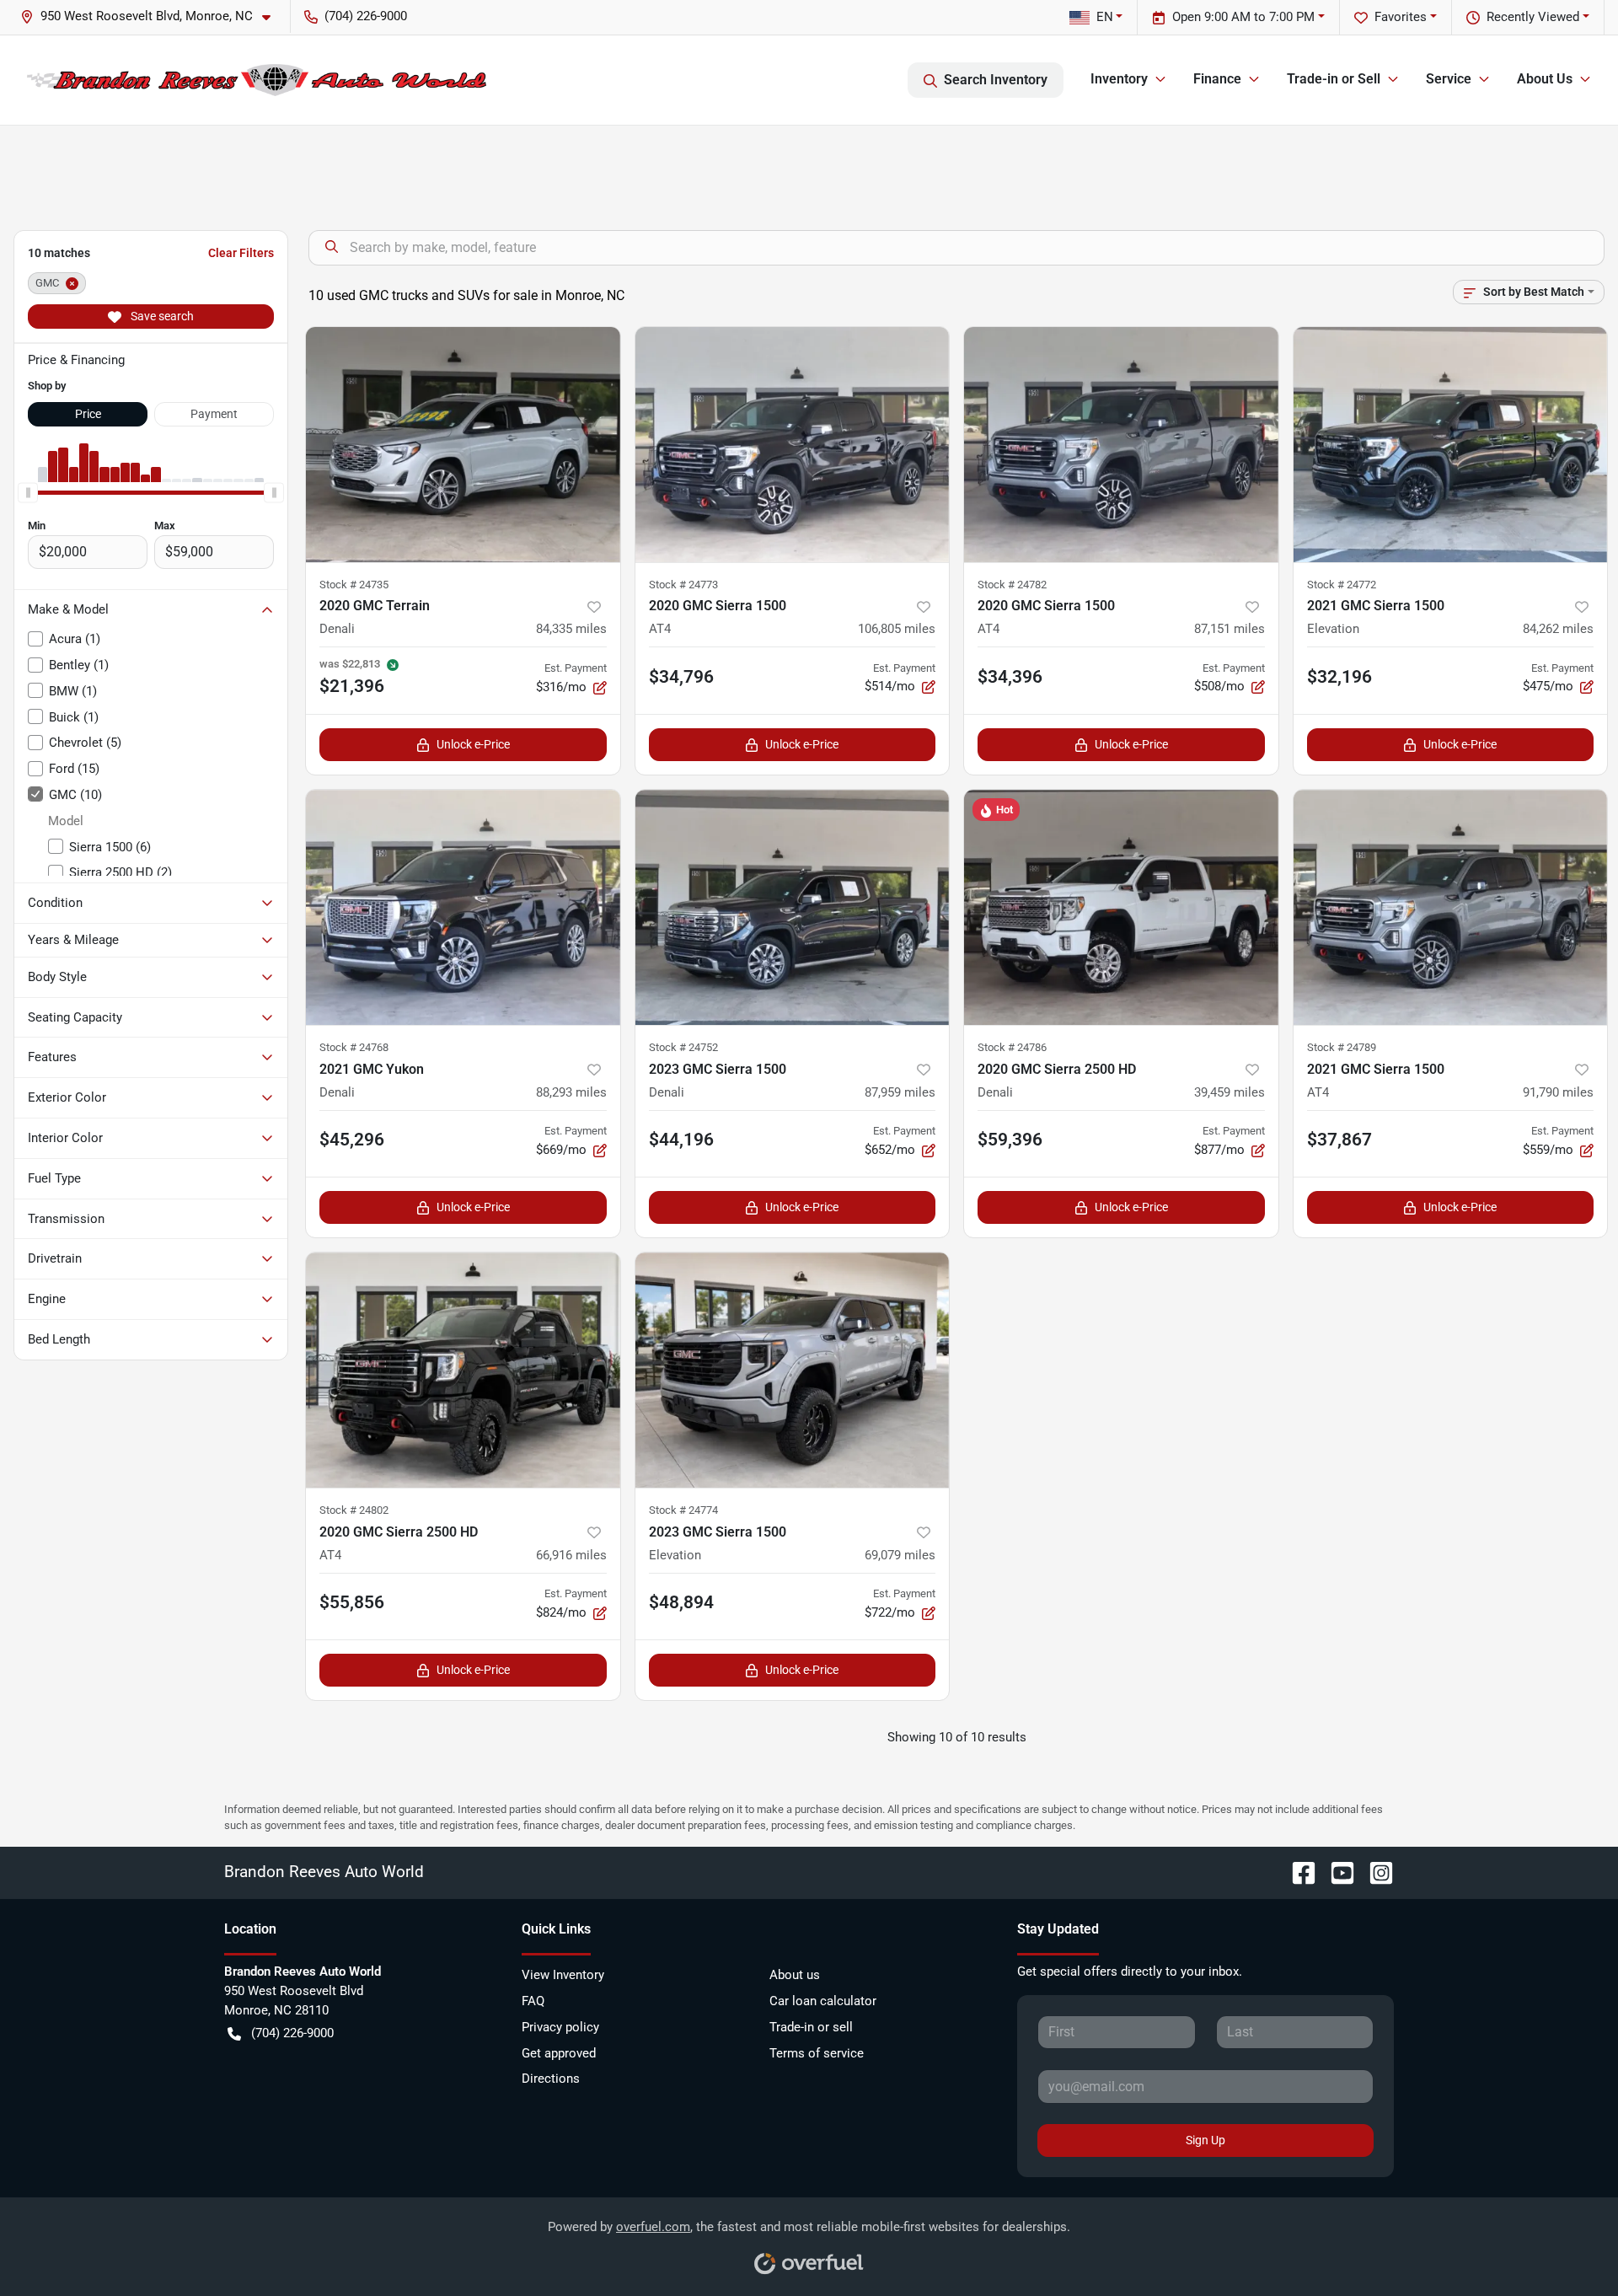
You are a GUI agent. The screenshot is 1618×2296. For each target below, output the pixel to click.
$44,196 (681, 1140)
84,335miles (571, 629)
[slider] (28, 492)
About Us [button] (1545, 79)
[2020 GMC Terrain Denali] (463, 445)
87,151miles (1230, 629)
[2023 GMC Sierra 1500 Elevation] (793, 1370)
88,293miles (571, 1092)
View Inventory (563, 1975)
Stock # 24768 (354, 1047)
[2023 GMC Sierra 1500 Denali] (793, 907)
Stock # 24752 (683, 1047)
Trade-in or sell (811, 2027)
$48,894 (681, 1602)
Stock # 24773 (683, 585)
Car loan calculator (823, 2001)
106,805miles (897, 629)
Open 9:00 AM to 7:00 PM (1243, 17)
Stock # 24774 (683, 1510)
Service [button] (1449, 79)
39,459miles (1230, 1092)
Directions (551, 2079)
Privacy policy (560, 2027)
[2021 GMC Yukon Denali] (463, 907)
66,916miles (571, 1555)
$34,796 (681, 677)
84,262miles (1558, 629)
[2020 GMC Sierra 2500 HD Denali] (1121, 907)
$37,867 (1339, 1140)
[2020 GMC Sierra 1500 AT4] (793, 445)
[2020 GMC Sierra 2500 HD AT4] (463, 1370)
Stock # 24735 (354, 585)
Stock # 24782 (1012, 585)
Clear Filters (241, 253)
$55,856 (352, 1602)
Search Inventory (996, 80)
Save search (161, 316)
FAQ (533, 2001)
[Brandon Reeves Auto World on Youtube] (1336, 1872)
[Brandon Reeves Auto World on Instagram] (1374, 1872)
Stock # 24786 (1012, 1047)
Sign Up (1205, 2140)
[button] (152, 16)
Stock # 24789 (1342, 1047)
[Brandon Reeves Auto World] (257, 80)
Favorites (1401, 17)
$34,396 (1010, 677)
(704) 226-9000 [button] (366, 16)
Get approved (559, 2053)
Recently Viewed (1533, 17)
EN (1105, 17)
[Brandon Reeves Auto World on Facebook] (1297, 1872)
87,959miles (900, 1092)
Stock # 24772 (1342, 585)
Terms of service (817, 2053)
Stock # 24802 (354, 1510)
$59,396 (1010, 1140)
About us (795, 1975)
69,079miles (900, 1555)
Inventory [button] (1119, 79)
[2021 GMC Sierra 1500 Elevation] (1451, 445)
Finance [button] (1217, 79)
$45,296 (352, 1140)
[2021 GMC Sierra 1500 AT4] (1451, 907)
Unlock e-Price (473, 744)
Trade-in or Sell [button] (1334, 79)
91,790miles (1558, 1092)
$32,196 (1339, 677)
